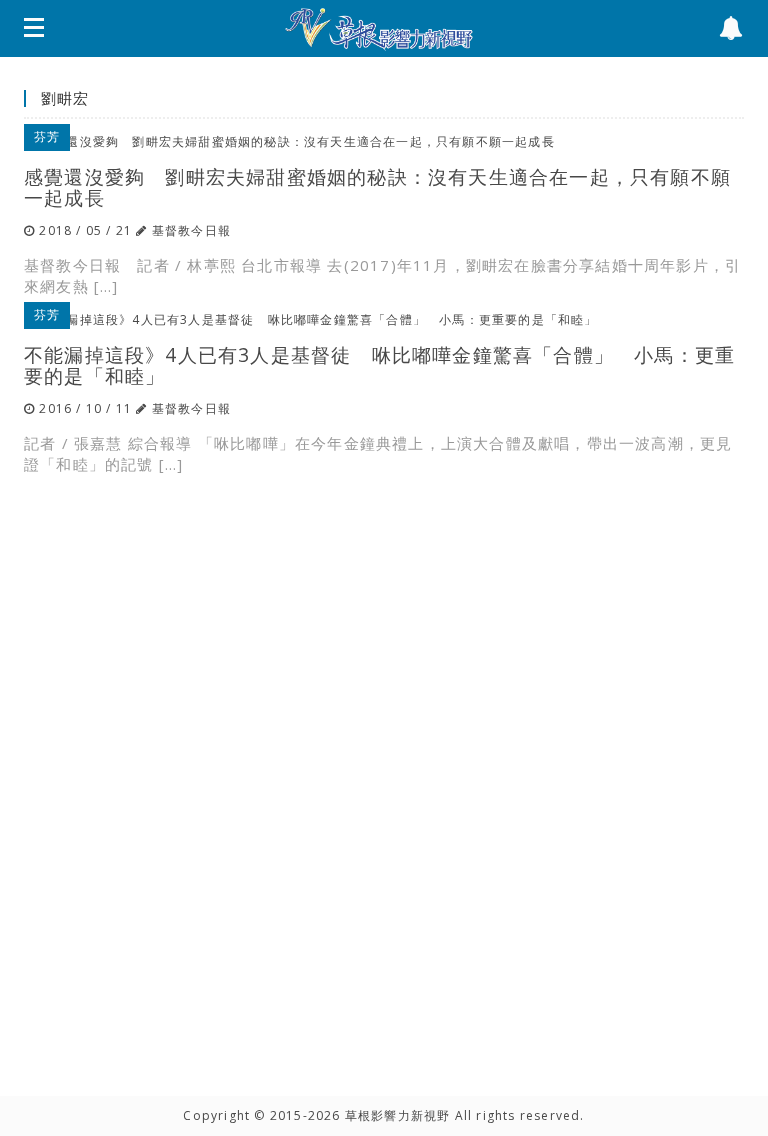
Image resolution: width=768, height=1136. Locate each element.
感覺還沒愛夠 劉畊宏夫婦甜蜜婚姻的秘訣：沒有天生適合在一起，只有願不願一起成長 (377, 187)
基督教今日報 (191, 230)
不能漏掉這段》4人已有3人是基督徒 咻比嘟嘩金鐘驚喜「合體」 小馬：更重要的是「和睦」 (379, 365)
